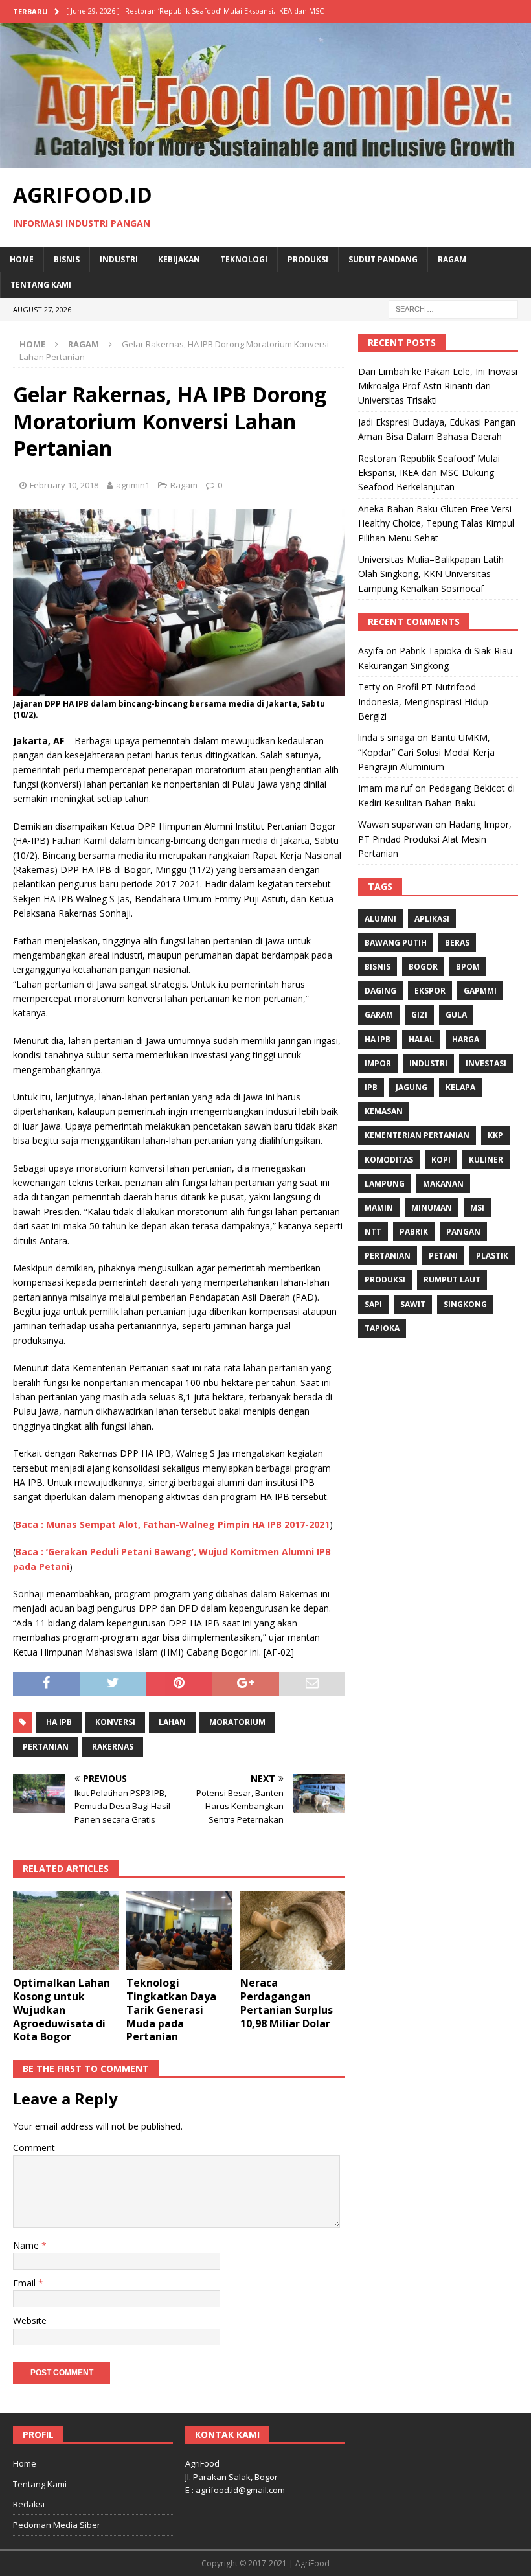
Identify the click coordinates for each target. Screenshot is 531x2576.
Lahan (172, 1722)
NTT (373, 1232)
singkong (465, 1304)
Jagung (412, 1087)
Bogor (423, 967)
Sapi (373, 1304)
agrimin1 (133, 485)
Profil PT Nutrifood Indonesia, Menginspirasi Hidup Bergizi (423, 701)
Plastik (492, 1256)
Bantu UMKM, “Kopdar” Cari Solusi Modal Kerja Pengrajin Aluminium (426, 752)
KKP (495, 1135)
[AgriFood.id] (265, 160)
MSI (477, 1208)
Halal (421, 1039)
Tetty (369, 687)
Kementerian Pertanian (417, 1135)
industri (428, 1063)
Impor (378, 1063)
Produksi (308, 259)
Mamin (379, 1208)
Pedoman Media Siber (57, 2525)
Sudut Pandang (383, 259)
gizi (419, 1015)
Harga (466, 1039)
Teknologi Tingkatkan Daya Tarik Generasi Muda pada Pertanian (171, 2010)
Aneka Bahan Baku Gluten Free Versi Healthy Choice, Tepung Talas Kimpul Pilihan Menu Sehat (436, 523)
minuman (432, 1208)
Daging (380, 991)
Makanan (443, 1184)
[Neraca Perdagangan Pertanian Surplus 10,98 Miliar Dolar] (293, 1930)
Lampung (385, 1184)
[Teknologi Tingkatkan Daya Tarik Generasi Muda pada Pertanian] (179, 1930)
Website (30, 2320)
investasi (486, 1063)
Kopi (441, 1160)
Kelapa (460, 1087)
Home (22, 259)
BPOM (468, 967)
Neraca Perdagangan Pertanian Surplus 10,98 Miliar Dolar (287, 2003)
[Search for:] (453, 308)
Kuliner (486, 1160)
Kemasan (384, 1111)
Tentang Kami (41, 285)
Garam (379, 1015)
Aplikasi (432, 919)
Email (26, 2283)
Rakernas (113, 1747)
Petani (443, 1256)
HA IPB (59, 1722)
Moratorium (237, 1722)
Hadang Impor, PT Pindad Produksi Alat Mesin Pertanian (435, 839)
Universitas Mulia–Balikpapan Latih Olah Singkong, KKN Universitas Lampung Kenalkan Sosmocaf (431, 574)
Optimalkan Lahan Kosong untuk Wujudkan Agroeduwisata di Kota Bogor (62, 2010)
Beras (457, 943)
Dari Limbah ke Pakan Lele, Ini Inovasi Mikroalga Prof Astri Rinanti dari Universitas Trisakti (438, 386)
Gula (456, 1015)
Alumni (380, 919)
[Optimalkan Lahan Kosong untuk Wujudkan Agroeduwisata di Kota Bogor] (66, 1930)
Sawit (413, 1304)
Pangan (463, 1232)
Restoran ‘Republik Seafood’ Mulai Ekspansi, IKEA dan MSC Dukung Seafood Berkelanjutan (429, 473)
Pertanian (46, 1747)
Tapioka (382, 1328)
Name (27, 2245)
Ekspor (430, 991)
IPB (371, 1087)
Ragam (452, 259)
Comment (34, 2148)
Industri (119, 259)
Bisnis (67, 259)
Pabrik (414, 1232)
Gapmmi (480, 991)
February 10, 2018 (64, 485)
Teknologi (244, 259)
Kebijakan (179, 259)
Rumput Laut (452, 1280)
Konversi (115, 1722)
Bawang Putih (396, 943)
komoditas (389, 1160)
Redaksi (29, 2504)
